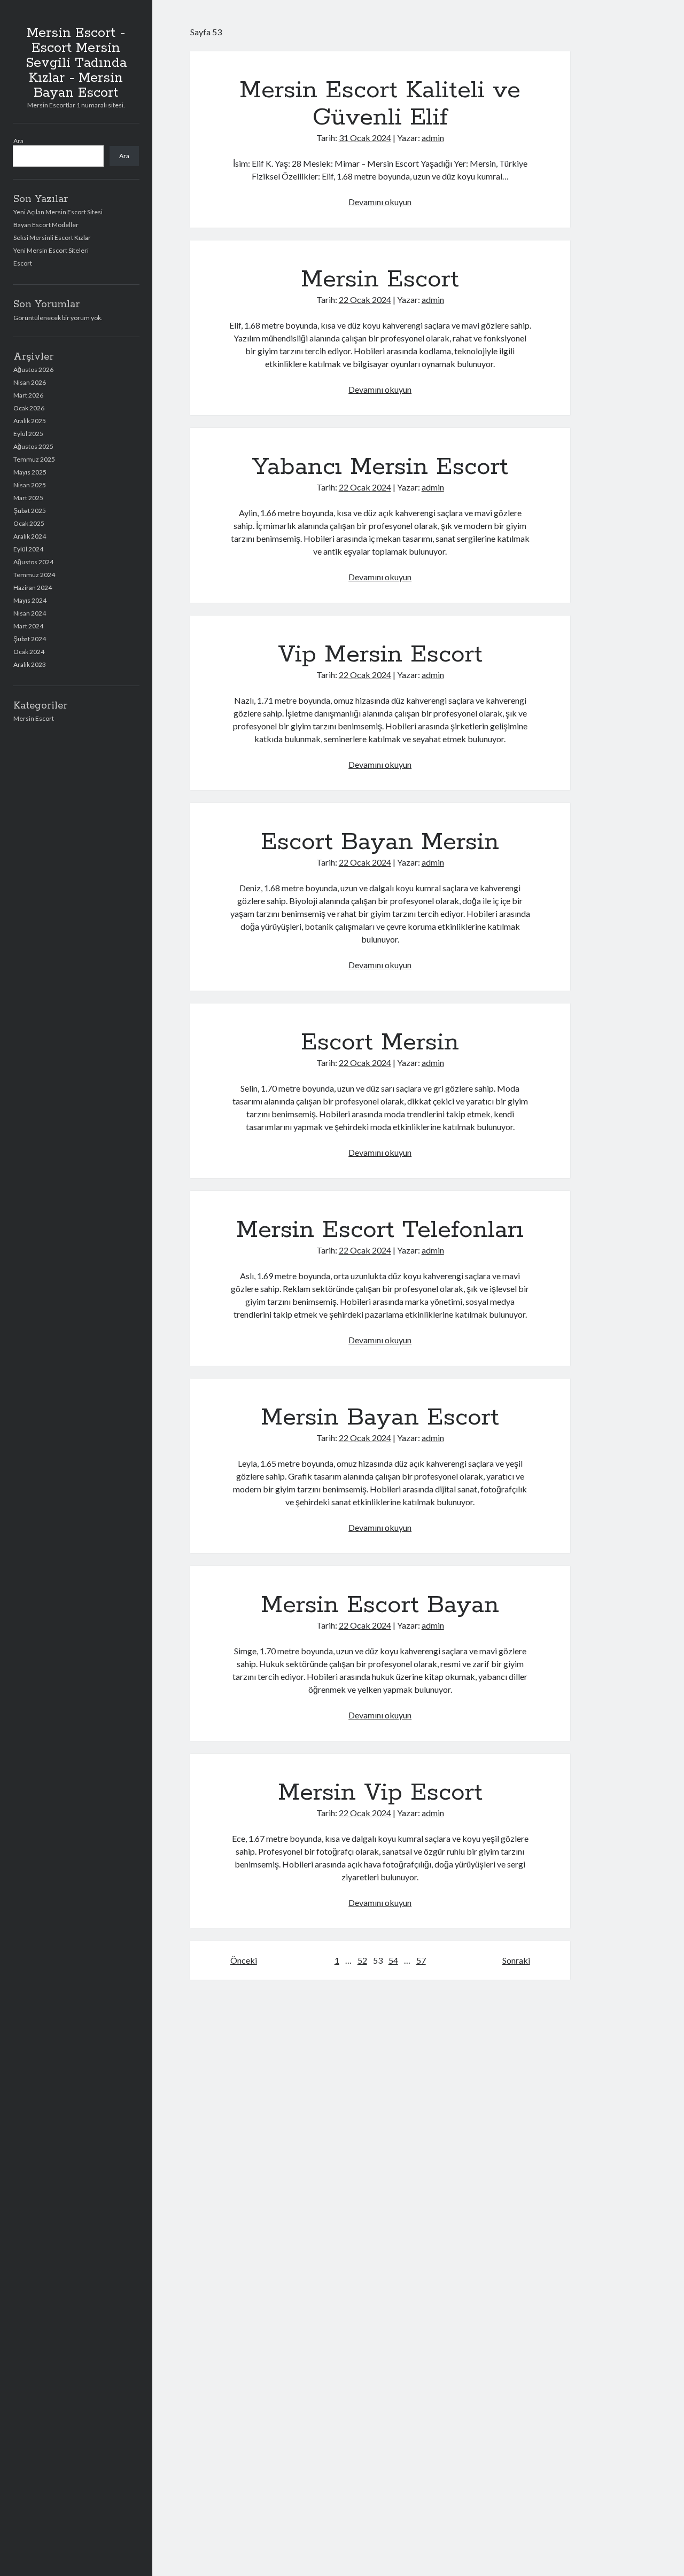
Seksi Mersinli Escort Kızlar (52, 238)
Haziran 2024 (33, 587)
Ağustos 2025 (33, 446)
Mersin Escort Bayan (380, 1605)
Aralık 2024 (30, 536)
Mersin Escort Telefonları (380, 1230)
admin (433, 138)
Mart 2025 (28, 498)
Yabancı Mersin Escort (380, 467)
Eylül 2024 (28, 549)
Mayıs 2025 (30, 472)
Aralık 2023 (30, 664)
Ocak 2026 (29, 408)
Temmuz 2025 (34, 459)
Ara (18, 141)
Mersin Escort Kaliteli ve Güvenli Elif (380, 104)
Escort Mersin (380, 1042)
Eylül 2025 (28, 434)
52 (362, 1960)
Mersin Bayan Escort (380, 1418)
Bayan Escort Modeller (46, 225)
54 (393, 1960)
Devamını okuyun (380, 202)
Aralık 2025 (30, 421)
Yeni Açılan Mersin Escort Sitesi (58, 212)
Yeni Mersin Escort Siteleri (51, 250)
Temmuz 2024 (34, 575)
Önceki (244, 1960)
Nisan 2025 (30, 485)
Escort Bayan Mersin (380, 842)
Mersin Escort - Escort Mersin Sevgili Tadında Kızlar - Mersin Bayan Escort (76, 63)
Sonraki (516, 1960)
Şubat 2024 (30, 639)
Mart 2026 (28, 395)
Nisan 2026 (30, 382)
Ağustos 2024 (33, 562)
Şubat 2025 (30, 511)
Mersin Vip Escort (380, 1793)
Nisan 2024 (30, 613)
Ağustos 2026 (33, 369)
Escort (23, 263)
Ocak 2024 (29, 652)
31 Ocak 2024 (365, 138)
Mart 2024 (28, 626)
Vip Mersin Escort (380, 655)
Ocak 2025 (29, 523)
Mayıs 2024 (30, 600)
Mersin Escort (34, 718)
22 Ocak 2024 (365, 299)
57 (421, 1960)
